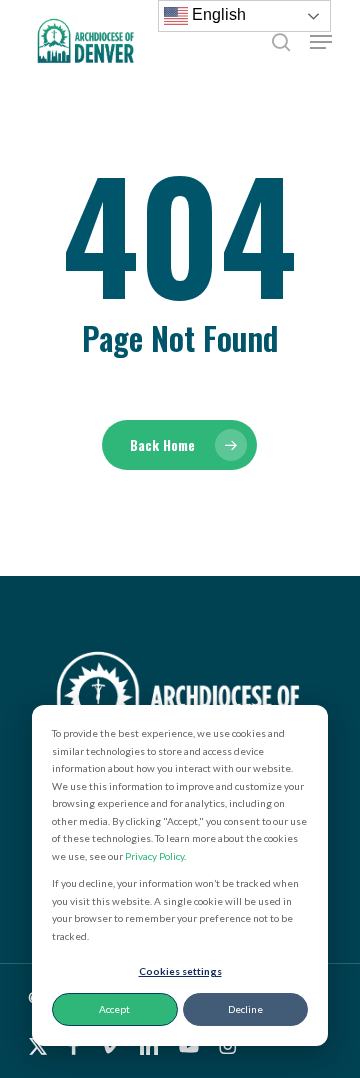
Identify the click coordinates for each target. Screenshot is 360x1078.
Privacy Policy (154, 856)
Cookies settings (180, 971)
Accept (114, 1009)
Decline (245, 1009)
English (217, 14)
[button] (321, 42)
